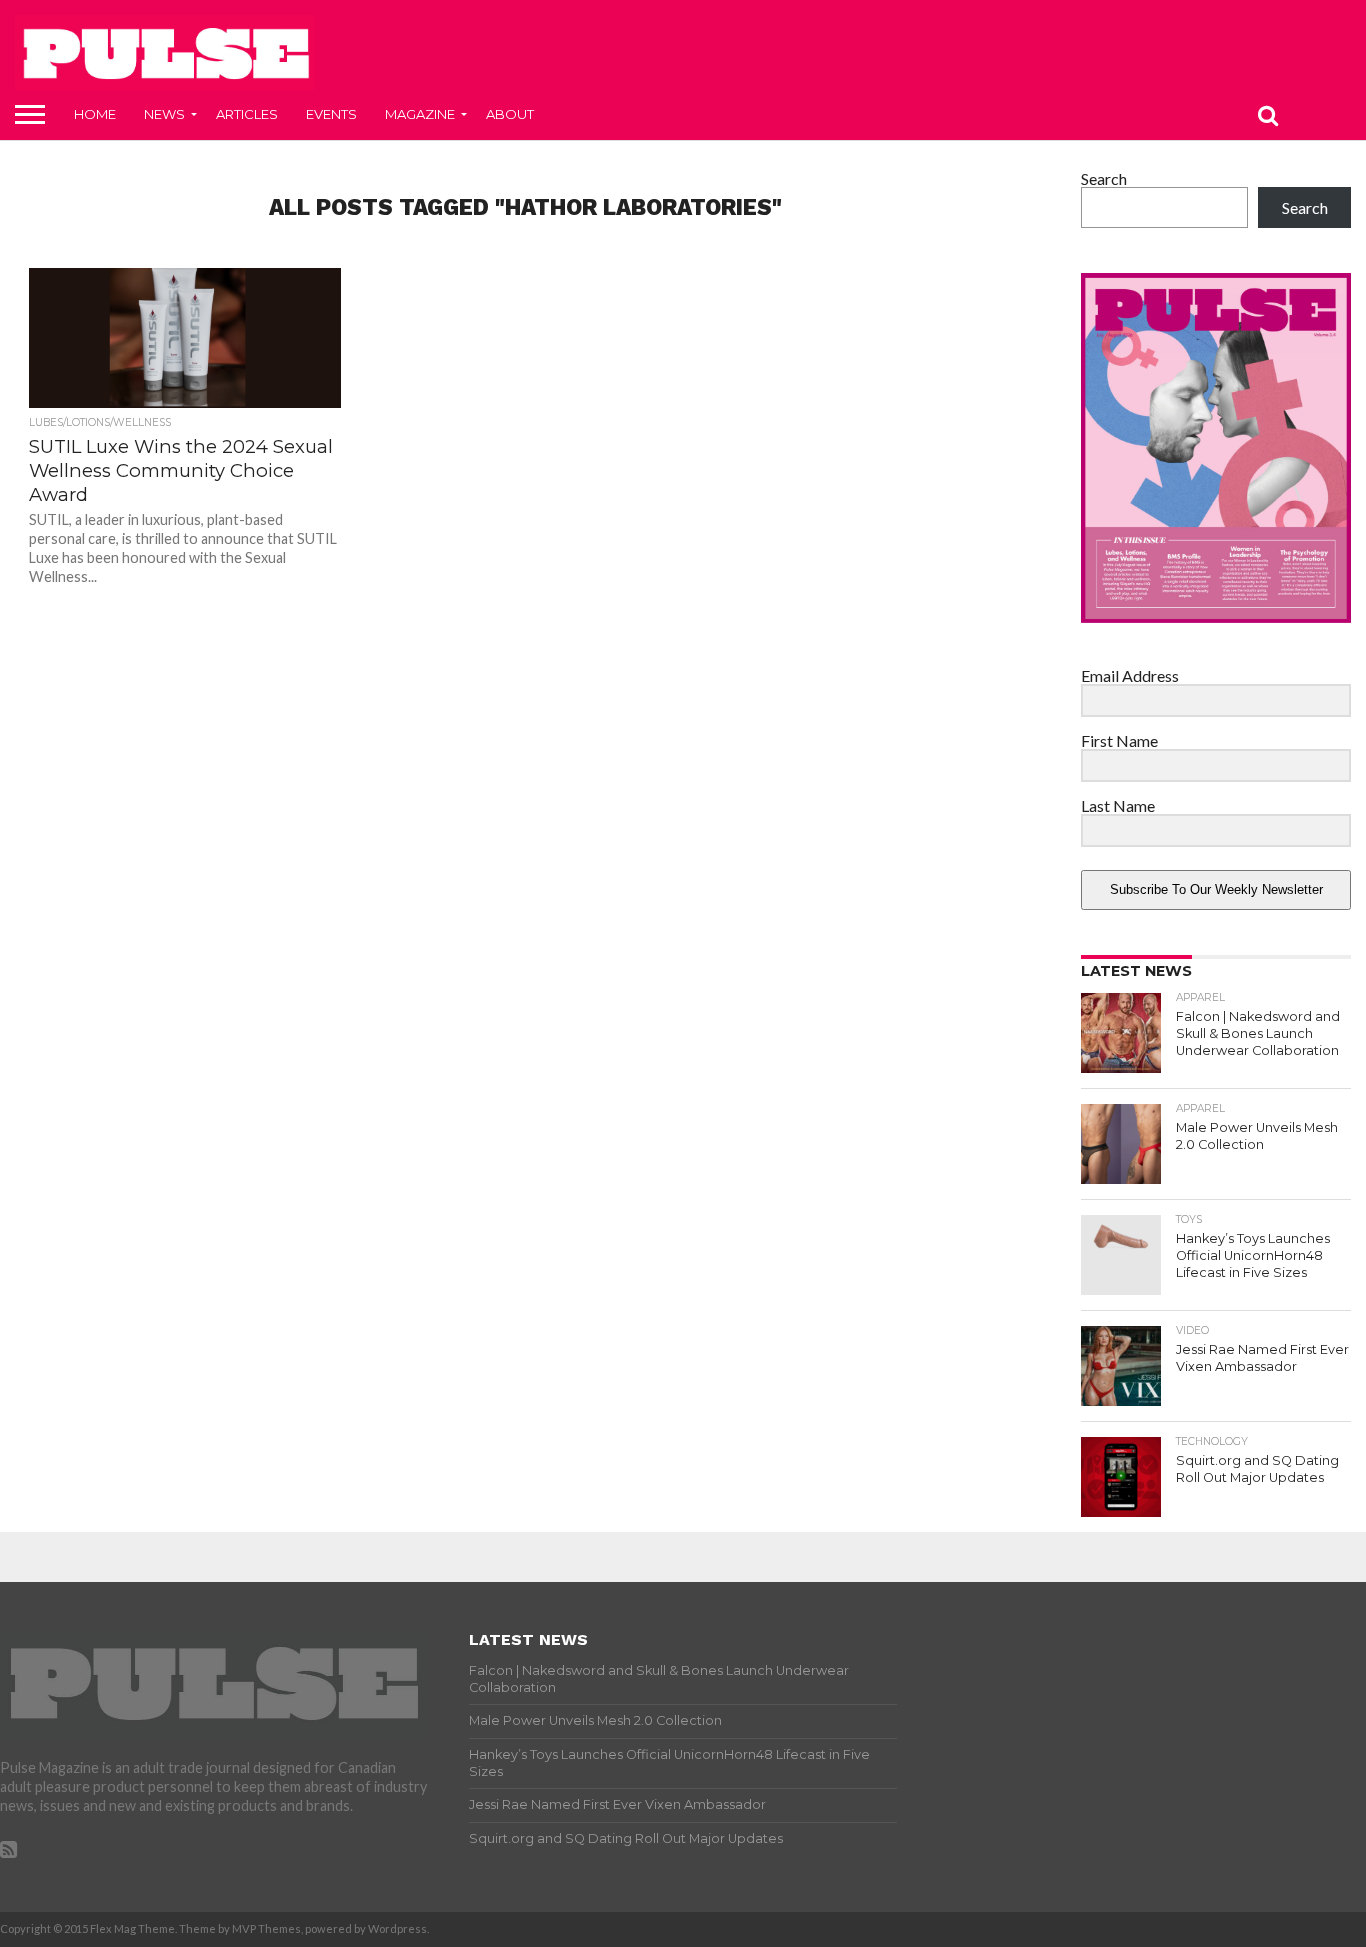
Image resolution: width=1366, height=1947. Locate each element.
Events (331, 114)
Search (1104, 178)
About (510, 114)
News (164, 114)
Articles (247, 114)
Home (95, 114)
